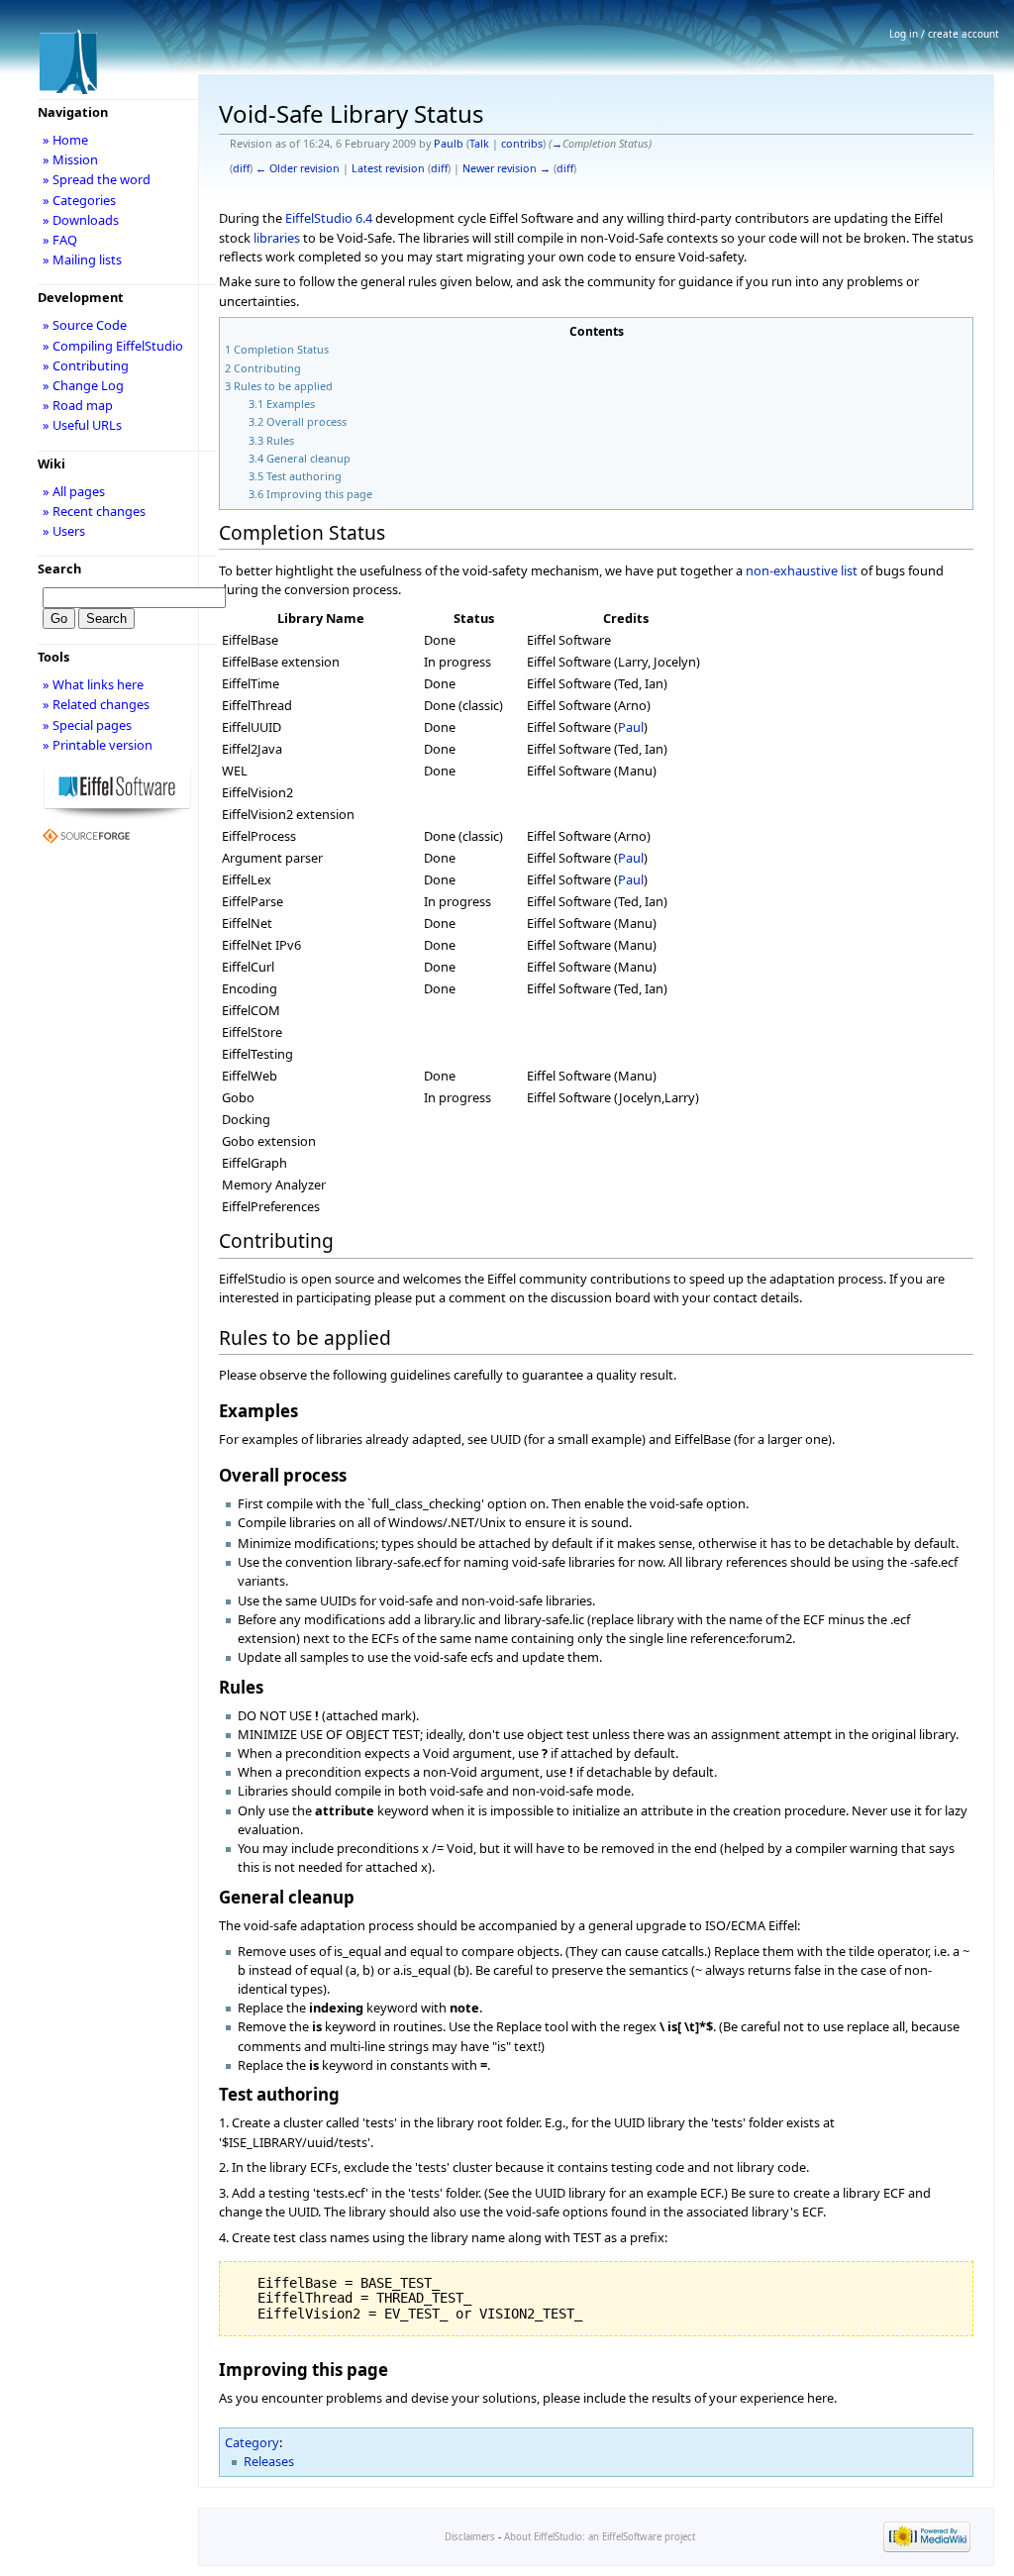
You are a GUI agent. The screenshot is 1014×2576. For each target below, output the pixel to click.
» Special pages (87, 725)
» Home (65, 140)
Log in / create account (944, 34)
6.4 (364, 218)
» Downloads (81, 220)
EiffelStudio (319, 218)
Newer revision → (507, 168)
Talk (479, 144)
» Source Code (85, 325)
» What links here (93, 684)
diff (241, 168)
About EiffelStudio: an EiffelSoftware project (600, 2537)
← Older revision (298, 168)
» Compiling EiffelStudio (113, 346)
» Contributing (86, 365)
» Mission (70, 159)
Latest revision (388, 168)
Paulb (449, 144)
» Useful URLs (82, 425)
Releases (269, 2461)
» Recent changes (94, 511)
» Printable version (98, 745)
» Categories (79, 200)
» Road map (78, 405)
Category (252, 2442)
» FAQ (60, 240)
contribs (522, 144)
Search (59, 568)
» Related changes (96, 704)
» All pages (74, 491)
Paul (631, 727)
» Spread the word (97, 179)
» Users (64, 531)
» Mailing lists (82, 259)
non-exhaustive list (802, 570)
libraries (277, 238)
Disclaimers (470, 2537)
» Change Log (83, 385)
